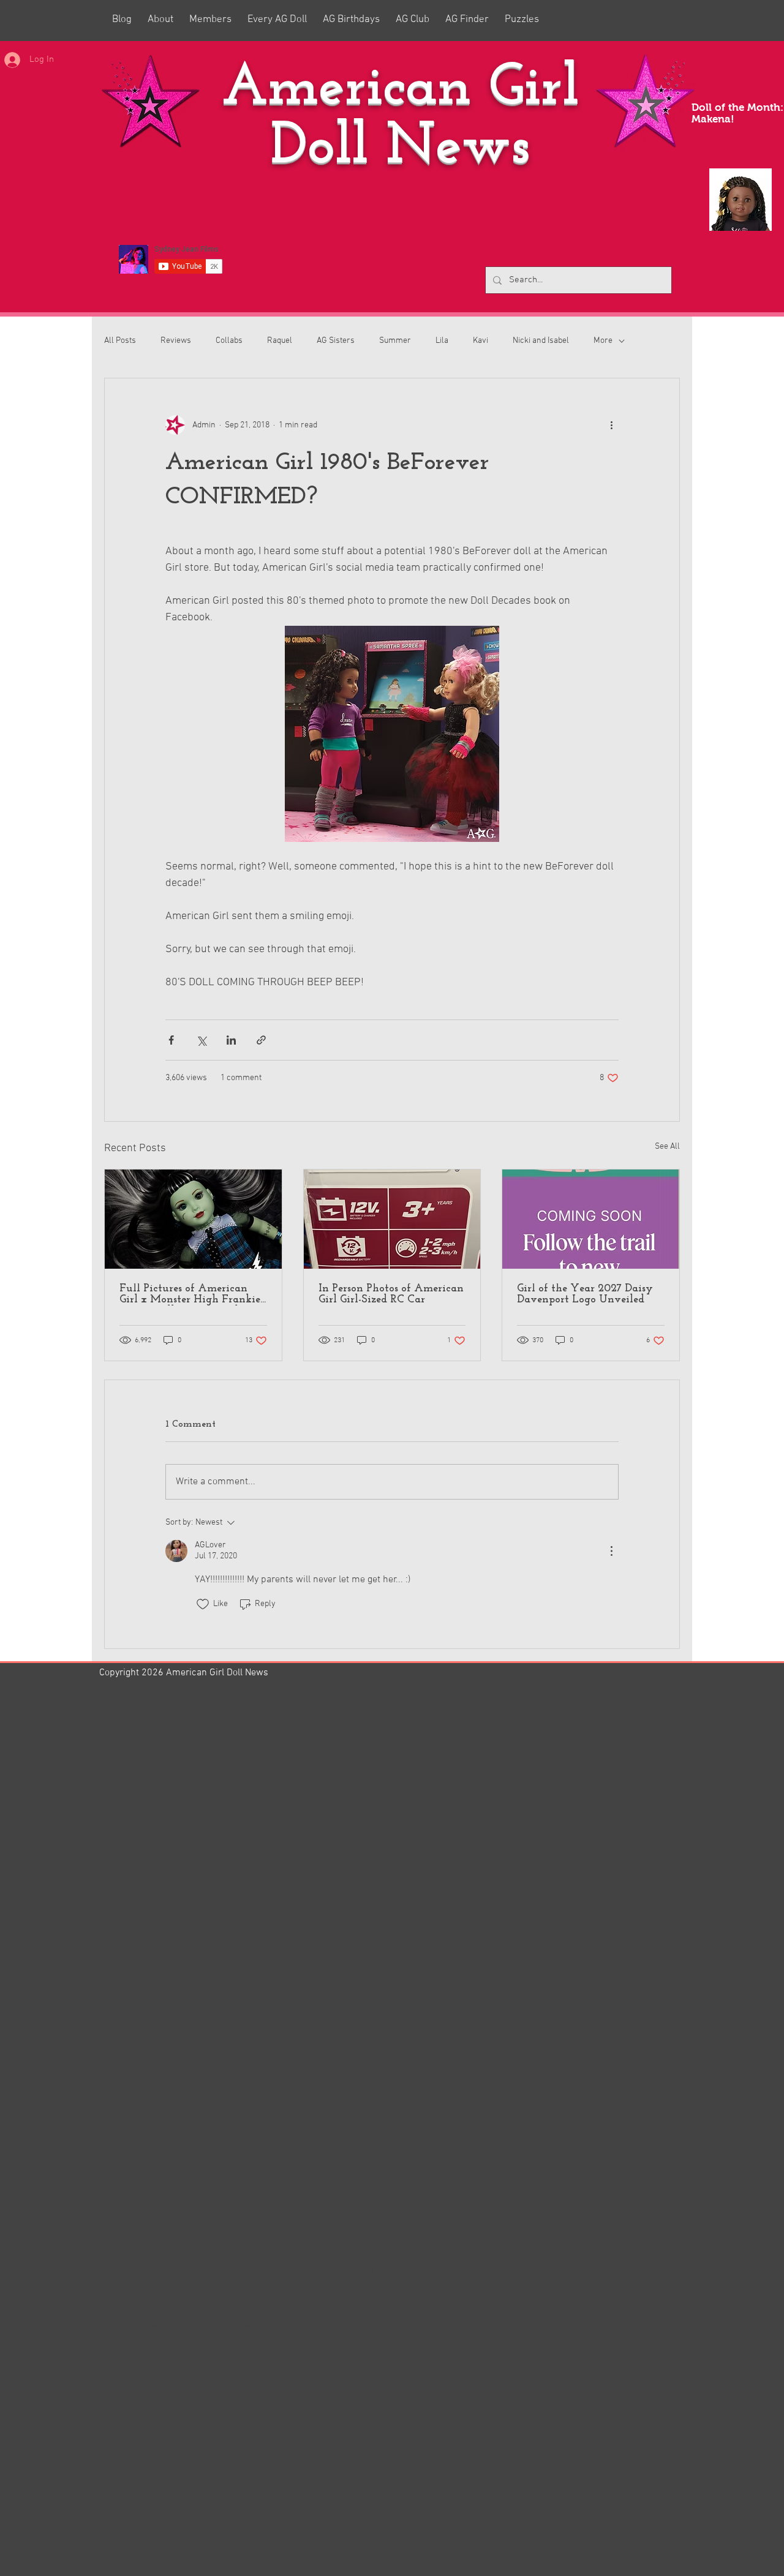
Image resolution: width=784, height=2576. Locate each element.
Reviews (176, 341)
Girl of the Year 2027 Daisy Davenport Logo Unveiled (585, 1294)
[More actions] (611, 425)
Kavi (481, 341)
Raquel (280, 341)
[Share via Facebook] (171, 1040)
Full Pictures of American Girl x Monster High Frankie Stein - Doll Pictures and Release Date (190, 1294)
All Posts (120, 341)
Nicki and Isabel (541, 341)
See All (667, 1147)
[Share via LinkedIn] (231, 1040)
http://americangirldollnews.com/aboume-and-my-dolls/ (235, 2327)
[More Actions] (611, 1551)
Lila (442, 341)
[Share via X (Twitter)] (201, 1040)
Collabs (229, 341)
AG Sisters (336, 341)
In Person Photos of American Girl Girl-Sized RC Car (391, 1294)
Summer (395, 341)
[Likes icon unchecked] (203, 1604)
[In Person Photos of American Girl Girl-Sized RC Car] (392, 1219)
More (603, 341)
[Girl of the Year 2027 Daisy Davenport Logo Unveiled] (591, 1219)
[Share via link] (261, 1040)
